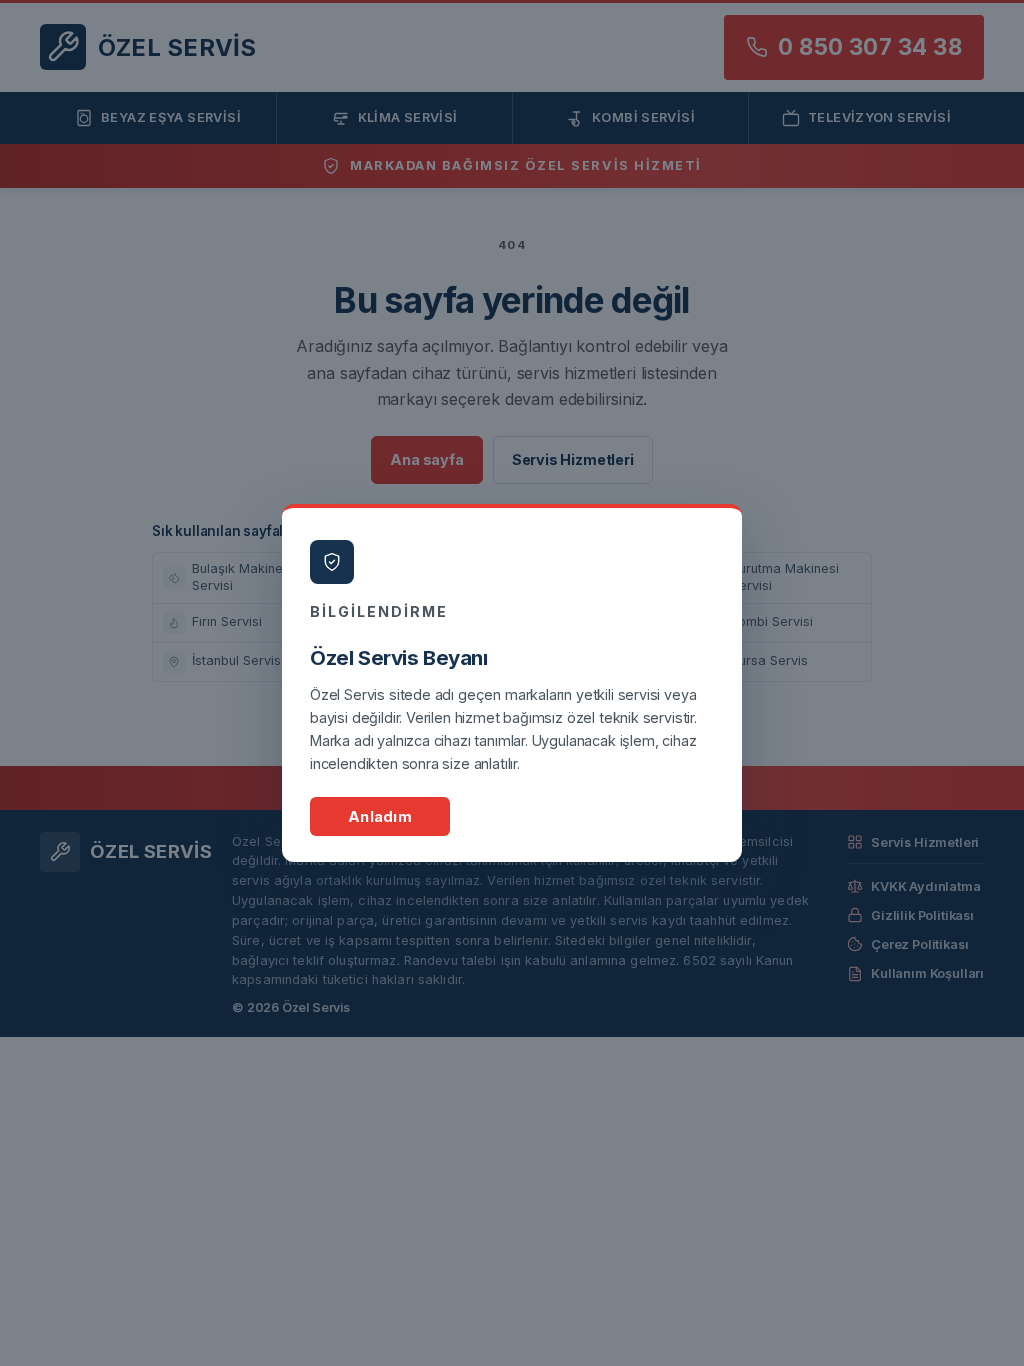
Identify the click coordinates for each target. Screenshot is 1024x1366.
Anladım (380, 816)
